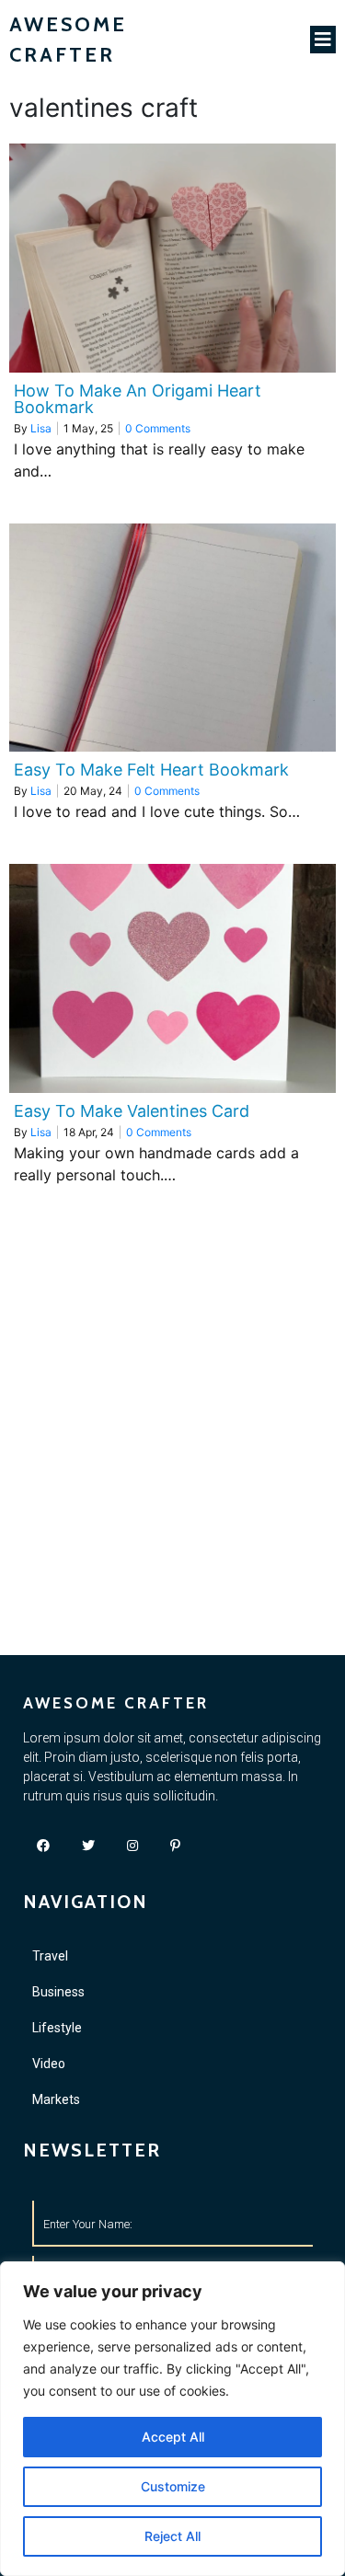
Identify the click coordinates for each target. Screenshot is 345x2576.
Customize (173, 2486)
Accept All (173, 2437)
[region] (172, 2419)
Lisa (41, 428)
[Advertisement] (172, 1473)
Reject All (172, 2536)
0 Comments (158, 428)
